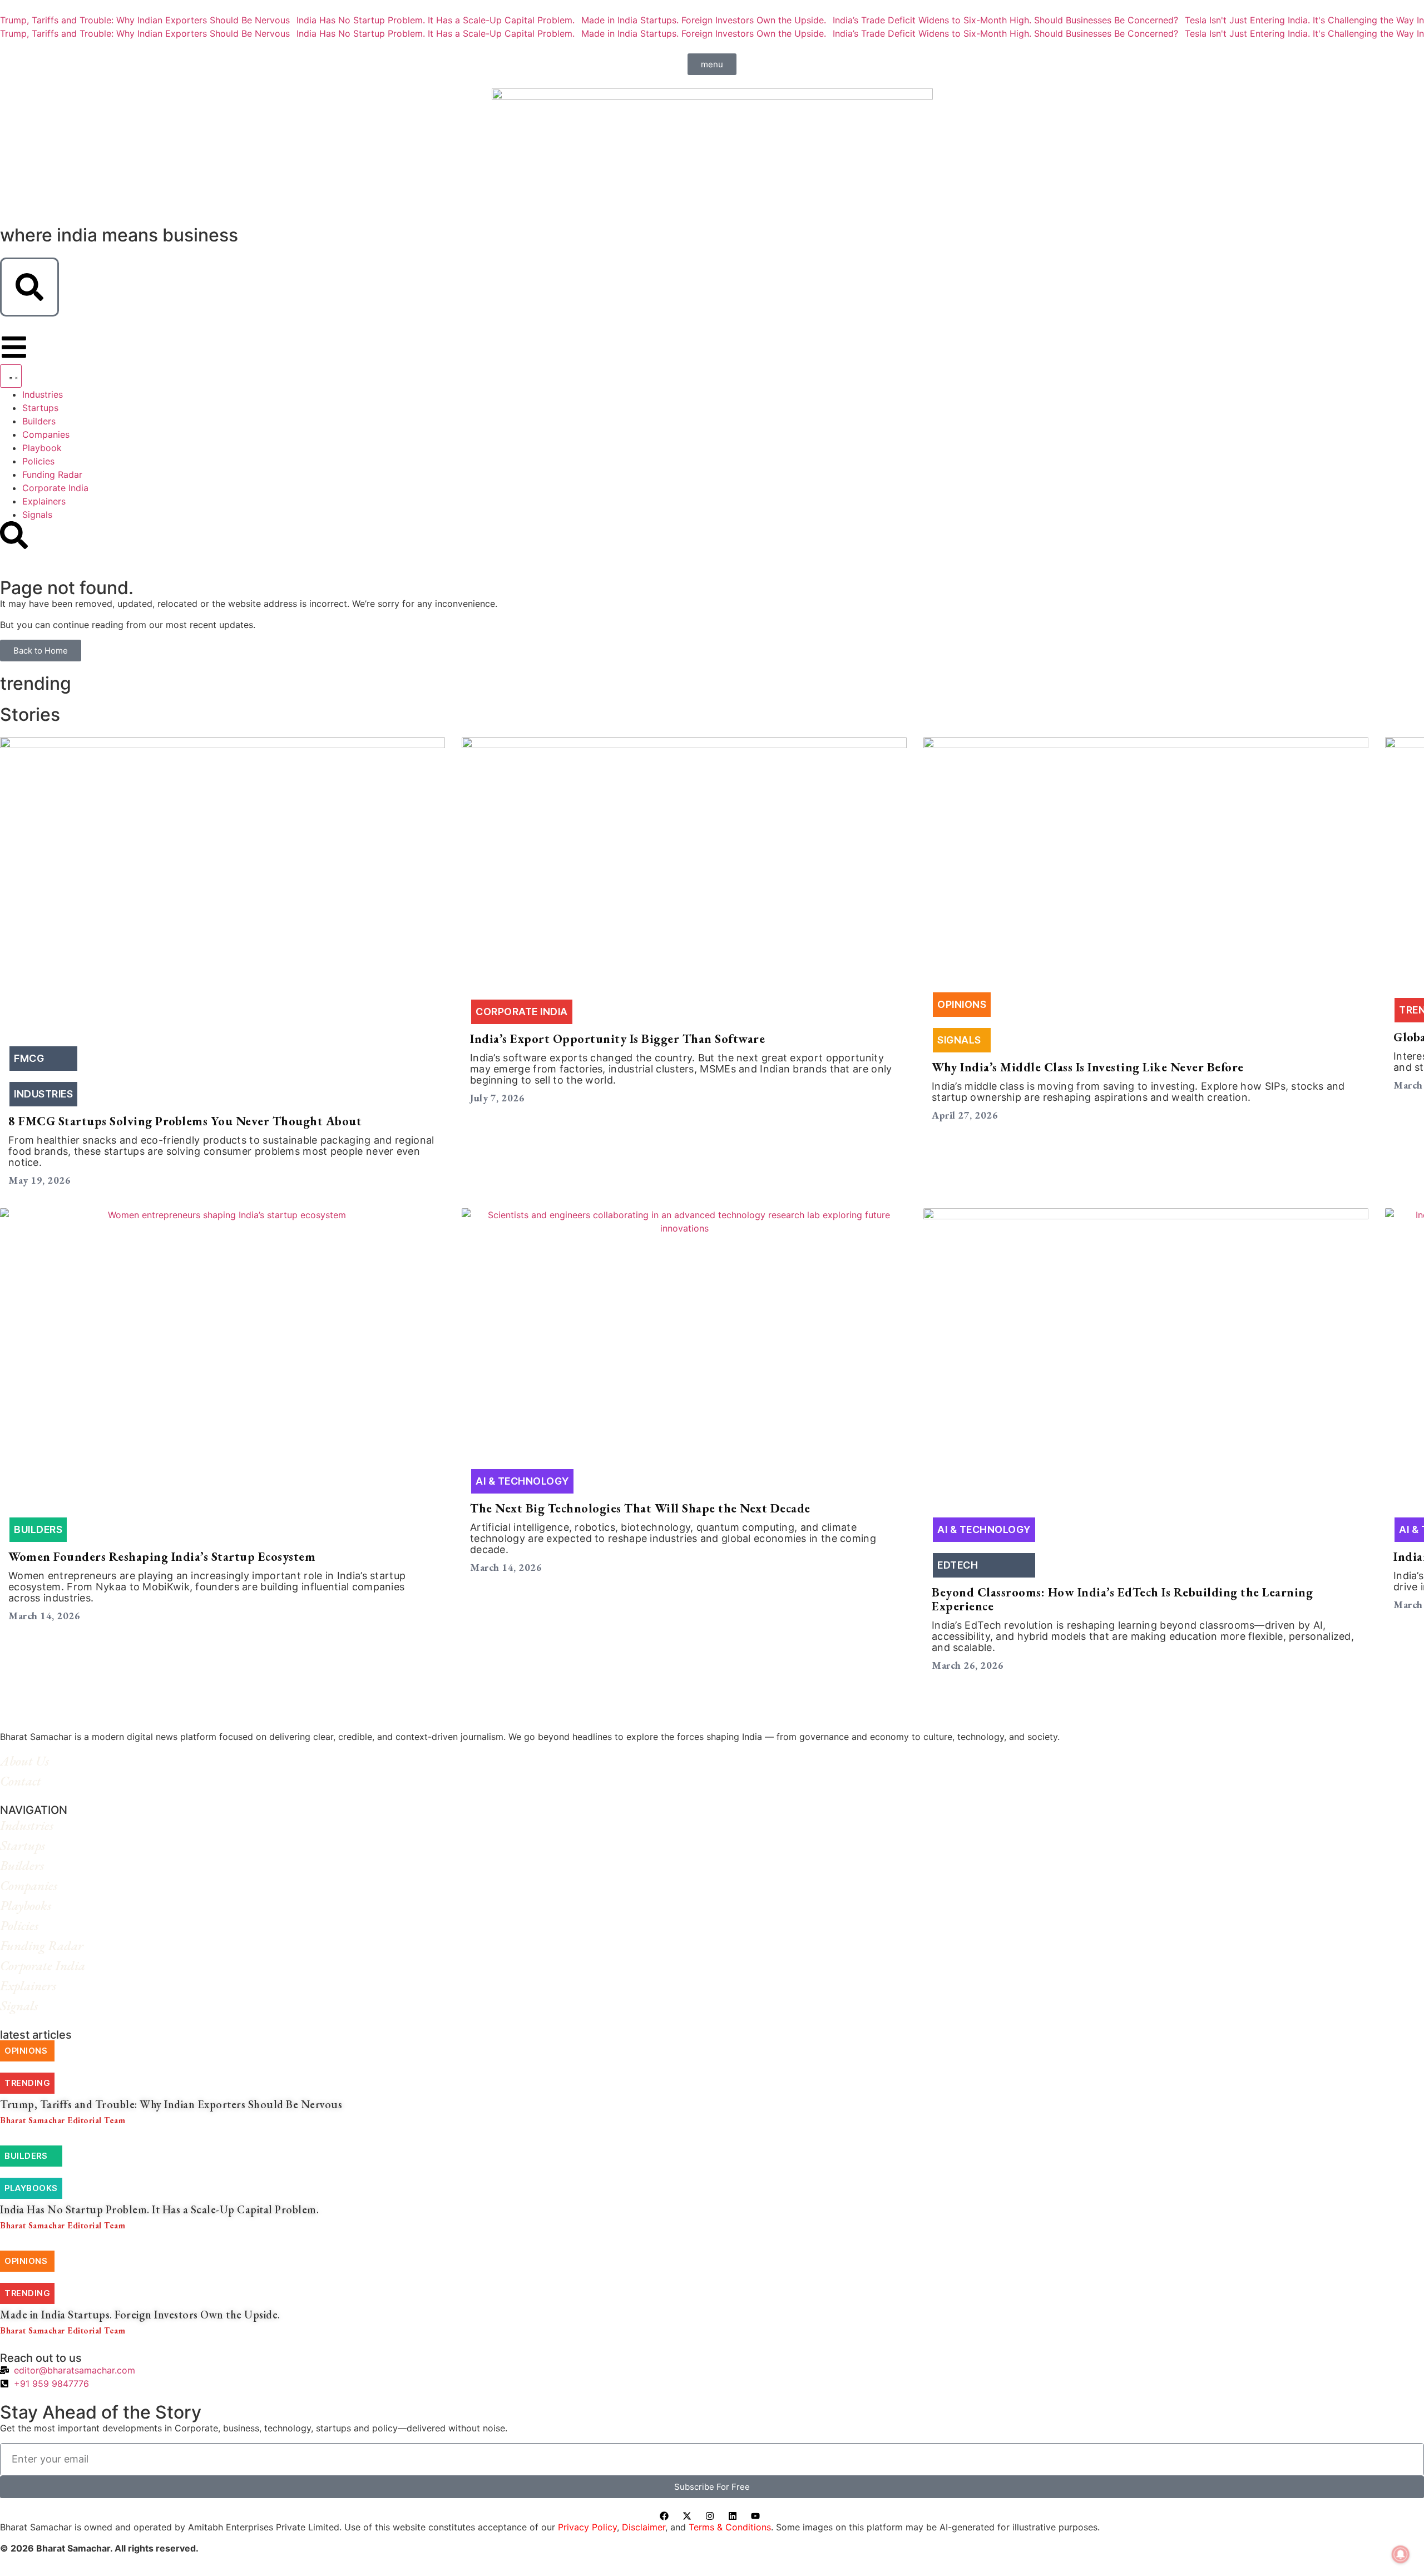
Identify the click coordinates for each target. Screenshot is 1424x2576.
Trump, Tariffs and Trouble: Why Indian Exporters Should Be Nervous (145, 20)
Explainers (37, 1986)
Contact (29, 1781)
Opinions (26, 2051)
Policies (28, 1925)
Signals (28, 2006)
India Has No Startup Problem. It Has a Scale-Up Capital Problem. (436, 20)
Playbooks (34, 1905)
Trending (27, 2083)
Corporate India (51, 1966)
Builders (31, 1865)
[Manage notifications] (1401, 2554)
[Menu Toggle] (11, 376)
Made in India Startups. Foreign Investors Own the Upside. (704, 20)
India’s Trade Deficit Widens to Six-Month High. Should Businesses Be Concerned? (1005, 20)
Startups (31, 1845)
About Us (33, 1761)
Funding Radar (51, 1945)
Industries (36, 1825)
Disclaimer (644, 2527)
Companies (38, 1885)
